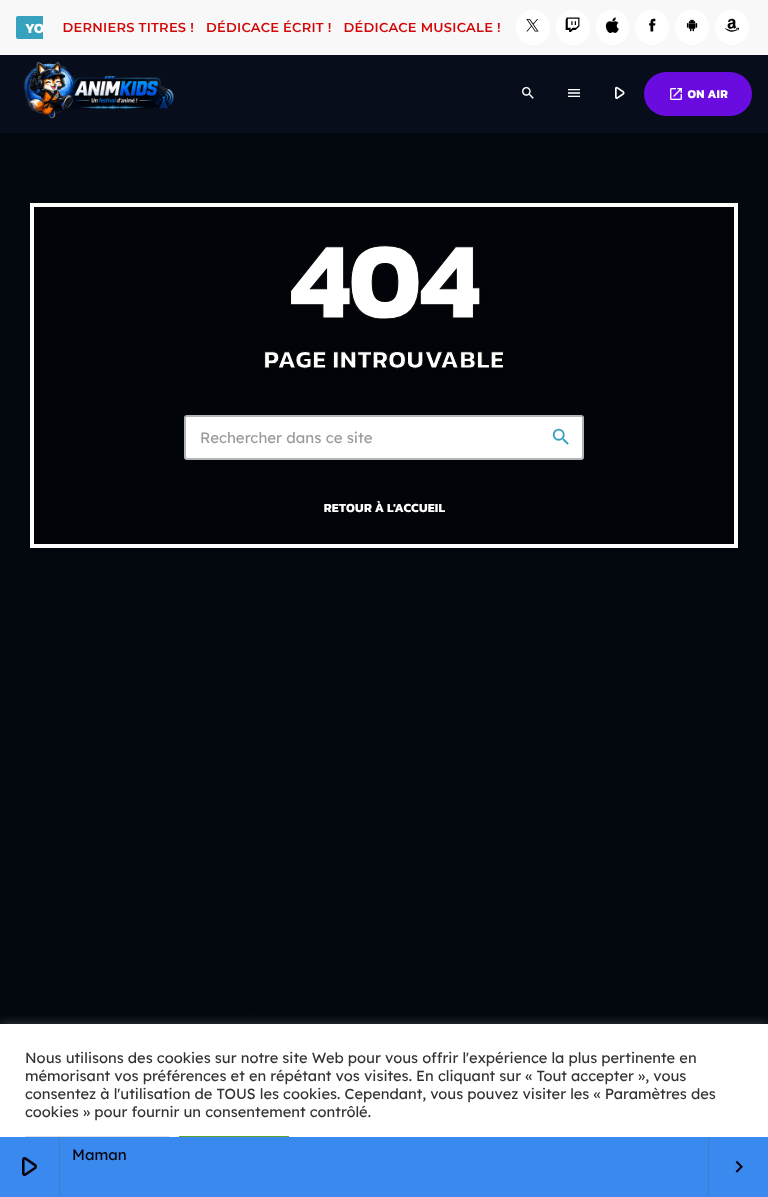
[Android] (692, 27)
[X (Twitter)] (533, 27)
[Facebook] (652, 27)
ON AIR (698, 94)
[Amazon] (732, 27)
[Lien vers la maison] (98, 94)
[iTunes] (613, 27)
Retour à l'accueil (385, 507)
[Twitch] (573, 27)
